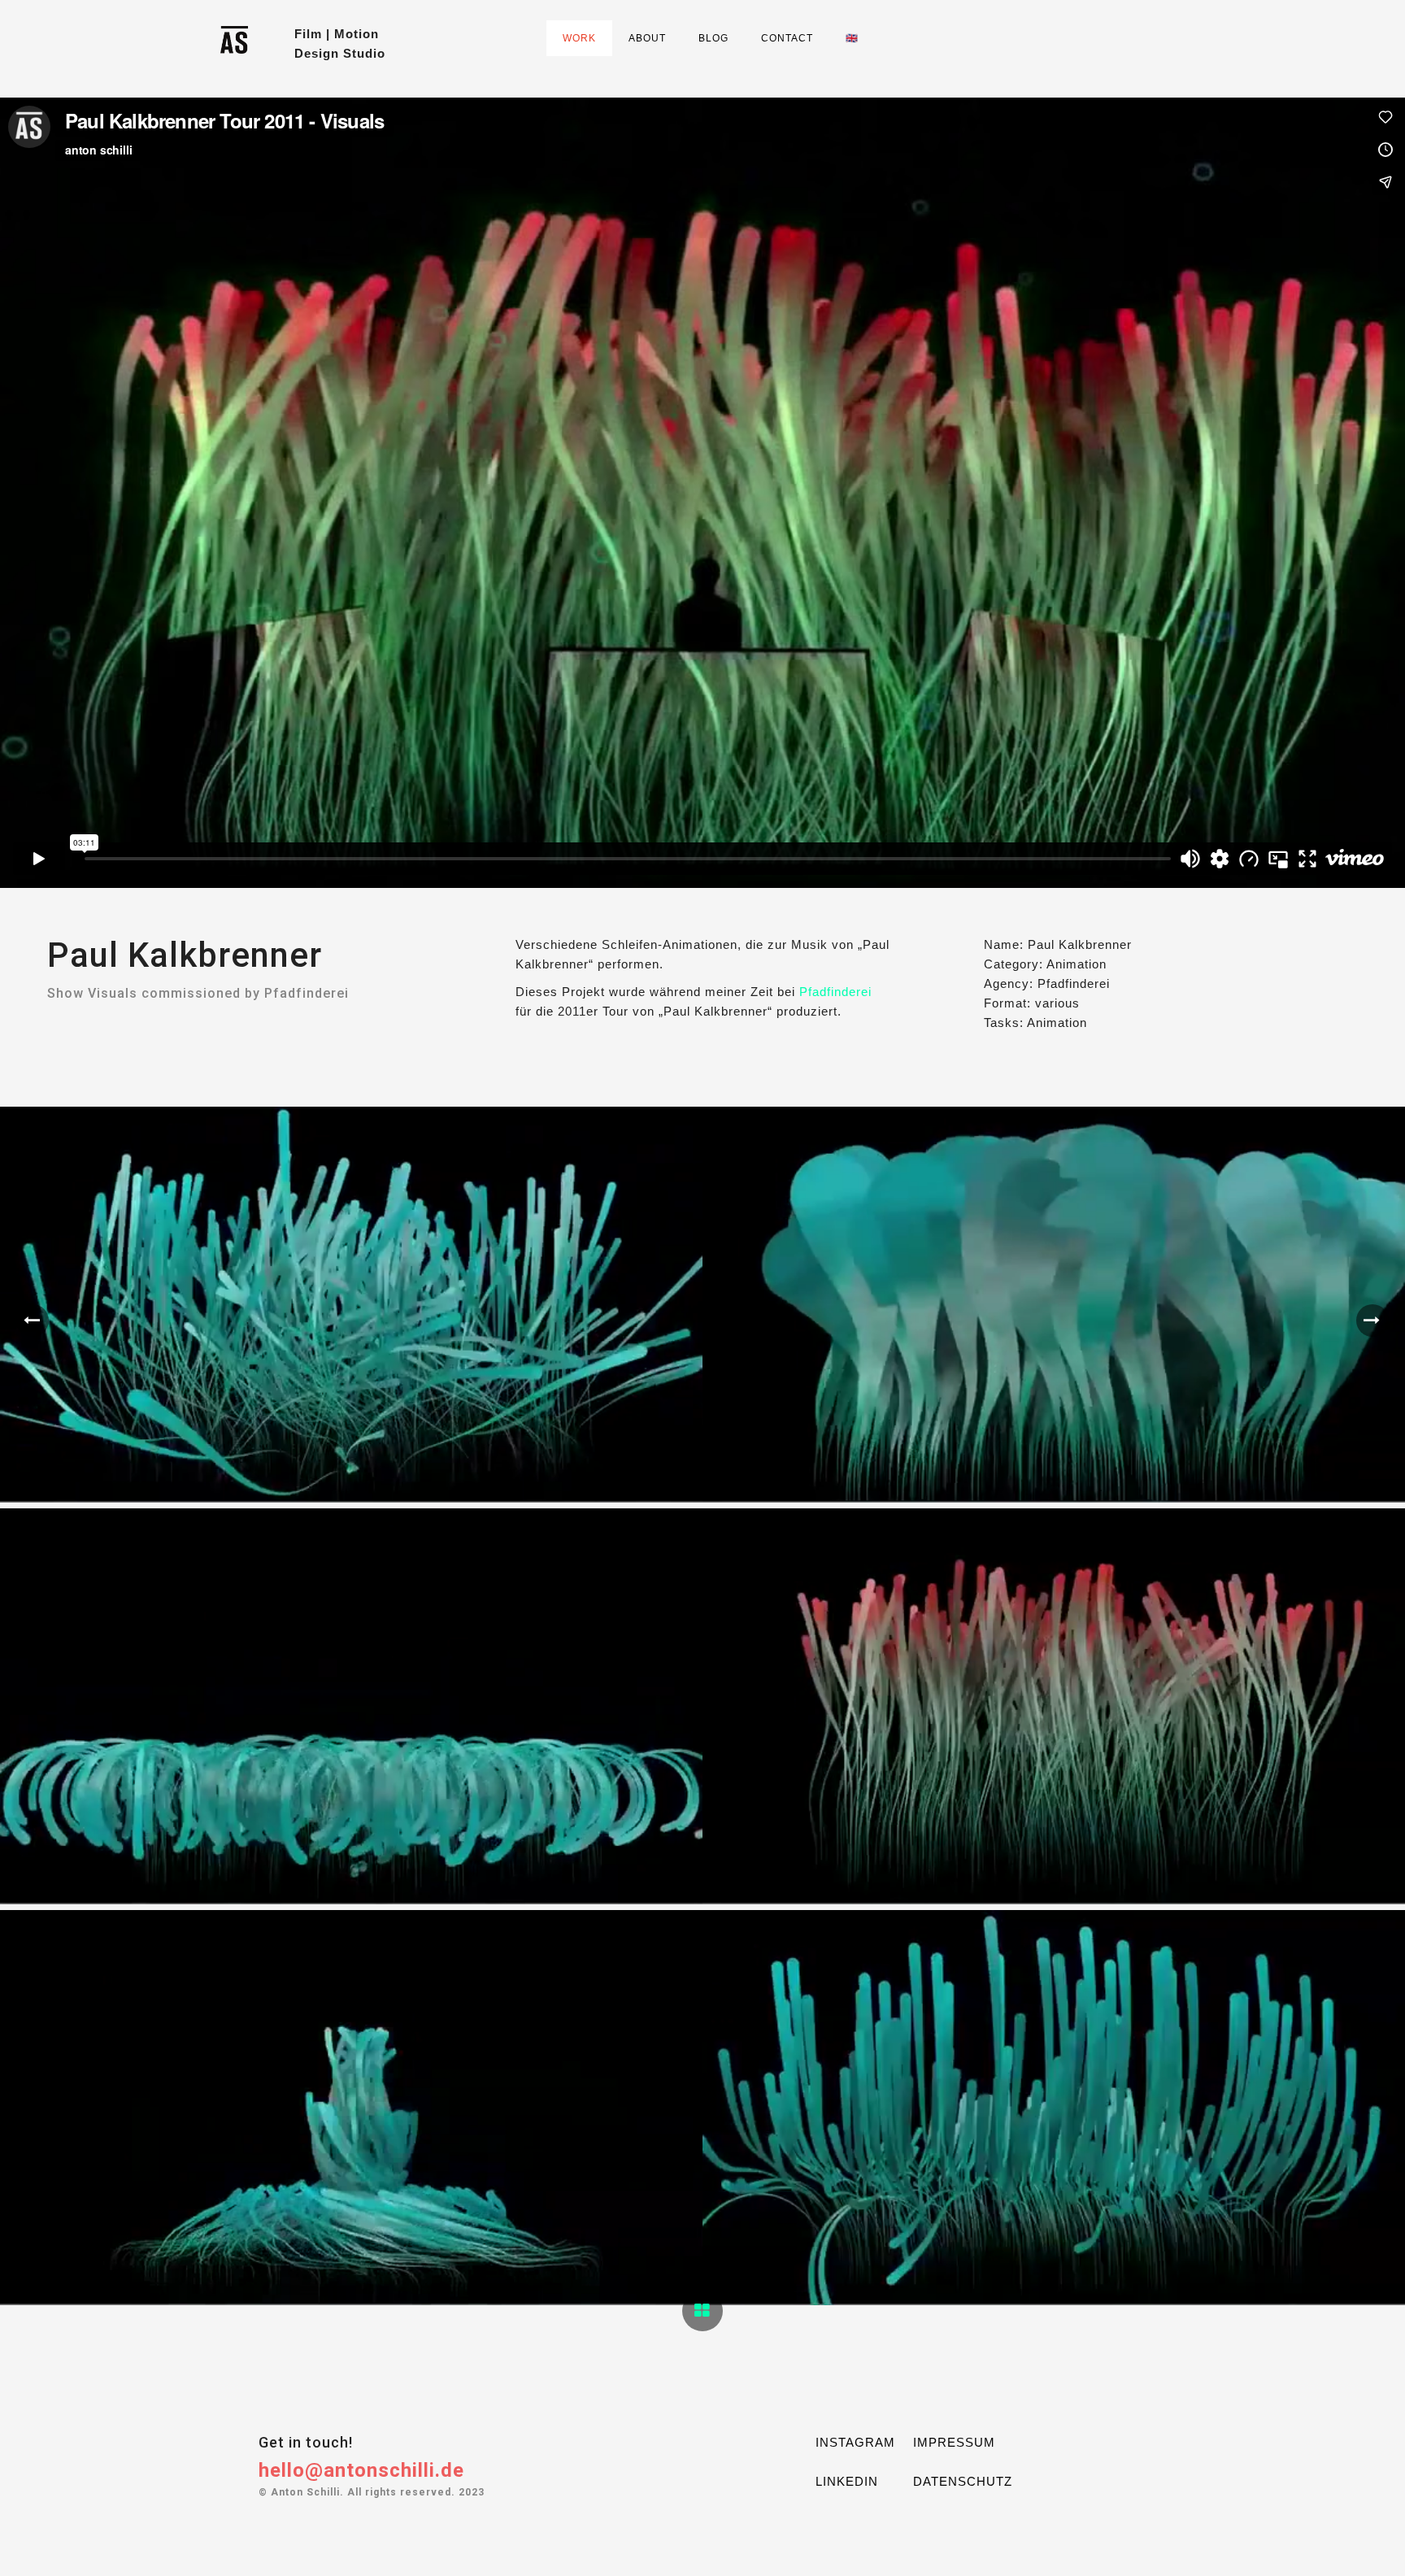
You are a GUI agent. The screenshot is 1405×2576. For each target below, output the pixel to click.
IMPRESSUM (954, 2442)
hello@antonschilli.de (361, 2470)
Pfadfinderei (835, 992)
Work (579, 38)
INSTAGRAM (855, 2442)
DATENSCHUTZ (963, 2481)
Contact (787, 38)
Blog (713, 38)
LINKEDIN (847, 2481)
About (647, 38)
